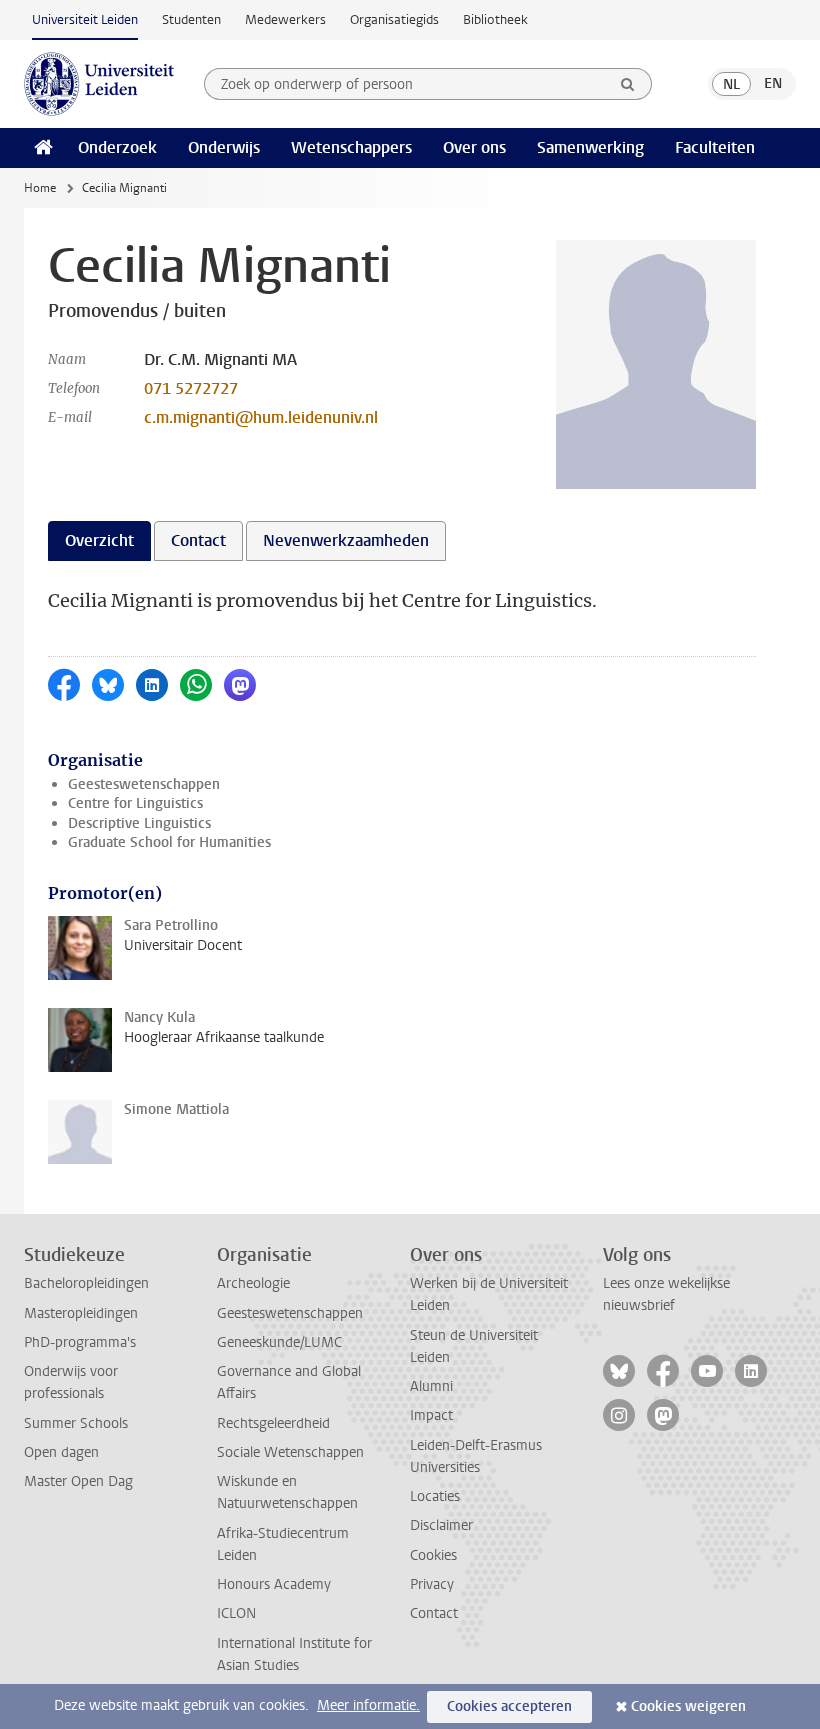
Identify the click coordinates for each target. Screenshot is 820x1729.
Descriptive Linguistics (139, 823)
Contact (434, 1613)
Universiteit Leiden (85, 19)
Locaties (435, 1496)
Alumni (431, 1386)
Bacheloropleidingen (86, 1283)
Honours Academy (274, 1584)
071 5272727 (191, 388)
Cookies (433, 1555)
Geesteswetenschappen (144, 784)
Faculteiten (715, 147)
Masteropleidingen (81, 1313)
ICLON (236, 1613)
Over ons (474, 147)
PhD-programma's (80, 1342)
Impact (431, 1415)
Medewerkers (285, 19)
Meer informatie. (368, 1705)
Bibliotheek (495, 19)
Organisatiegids (394, 19)
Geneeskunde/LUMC (279, 1342)
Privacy (432, 1584)
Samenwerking (590, 147)
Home (40, 188)
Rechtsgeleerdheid (273, 1423)
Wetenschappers (351, 147)
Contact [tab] (198, 540)
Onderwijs (224, 147)
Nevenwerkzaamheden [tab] (346, 540)
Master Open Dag (78, 1481)
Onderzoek (117, 147)
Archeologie (253, 1283)
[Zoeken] (628, 84)
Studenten (191, 19)
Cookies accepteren (509, 1706)
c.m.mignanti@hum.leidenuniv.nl (261, 417)
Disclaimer (441, 1525)
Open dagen (61, 1452)
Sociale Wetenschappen (290, 1452)
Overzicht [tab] (99, 540)
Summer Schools (76, 1423)
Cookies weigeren (688, 1706)
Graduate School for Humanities (169, 842)
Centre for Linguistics (135, 803)
